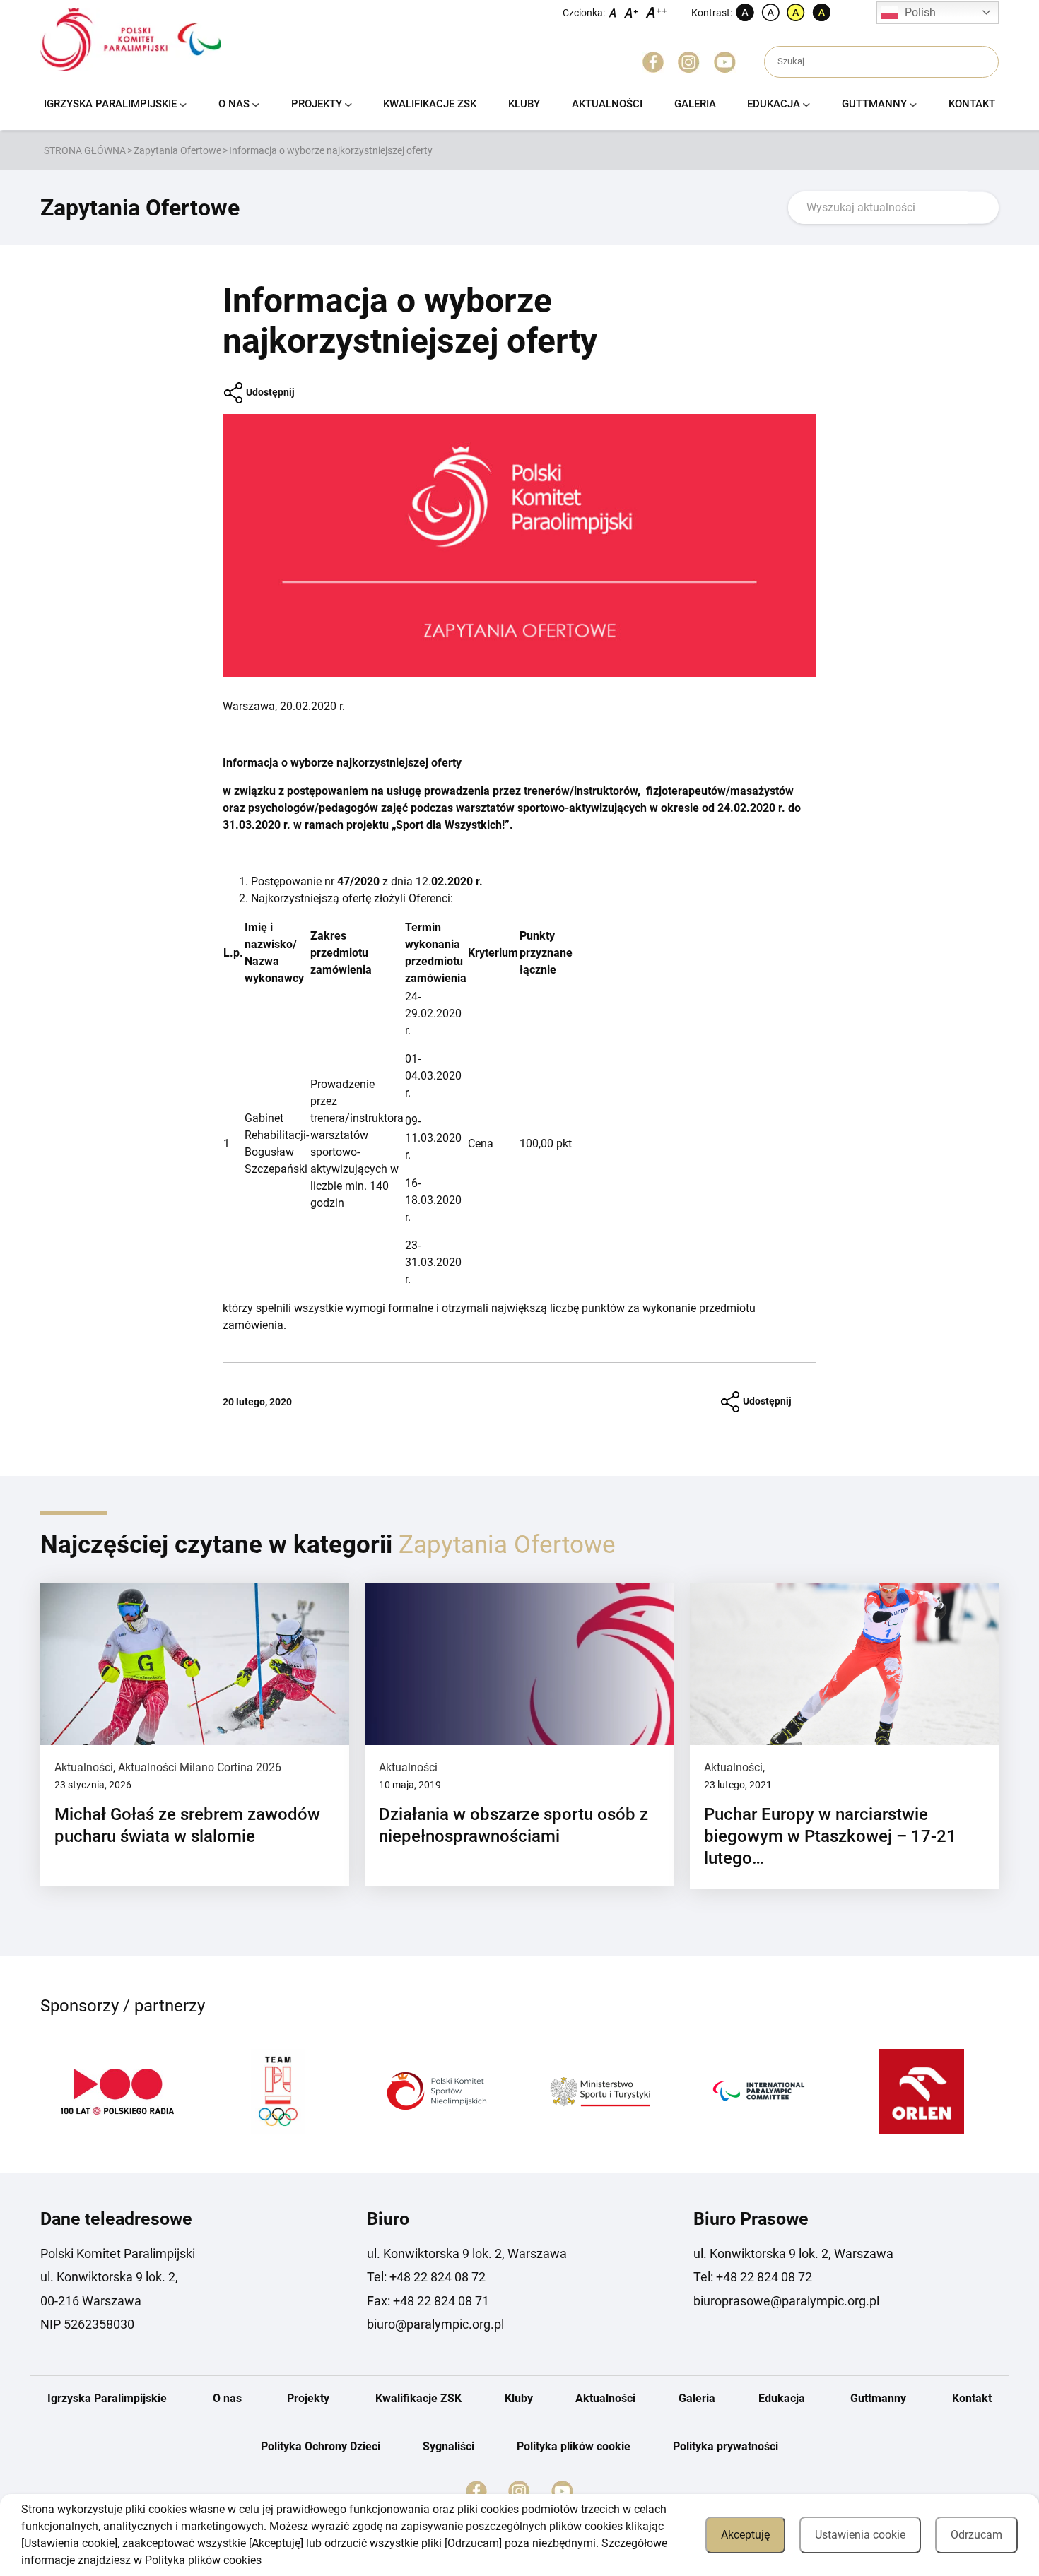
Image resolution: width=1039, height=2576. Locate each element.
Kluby (524, 104)
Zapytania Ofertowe (177, 150)
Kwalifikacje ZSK (430, 104)
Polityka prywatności (726, 2446)
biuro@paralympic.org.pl (435, 2324)
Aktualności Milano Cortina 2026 (200, 1767)
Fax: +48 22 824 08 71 (428, 2301)
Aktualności (607, 104)
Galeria (695, 104)
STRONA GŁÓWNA (85, 150)
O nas (234, 104)
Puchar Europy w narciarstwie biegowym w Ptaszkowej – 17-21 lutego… (830, 1836)
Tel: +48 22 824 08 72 (426, 2277)
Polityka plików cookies (203, 2560)
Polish (920, 12)
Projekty (317, 104)
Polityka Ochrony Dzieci (321, 2446)
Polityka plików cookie (574, 2446)
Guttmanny (874, 104)
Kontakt (972, 104)
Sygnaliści (448, 2446)
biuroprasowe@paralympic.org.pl (786, 2301)
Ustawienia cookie (860, 2535)
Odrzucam (976, 2535)
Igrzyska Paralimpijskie (110, 104)
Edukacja (774, 104)
